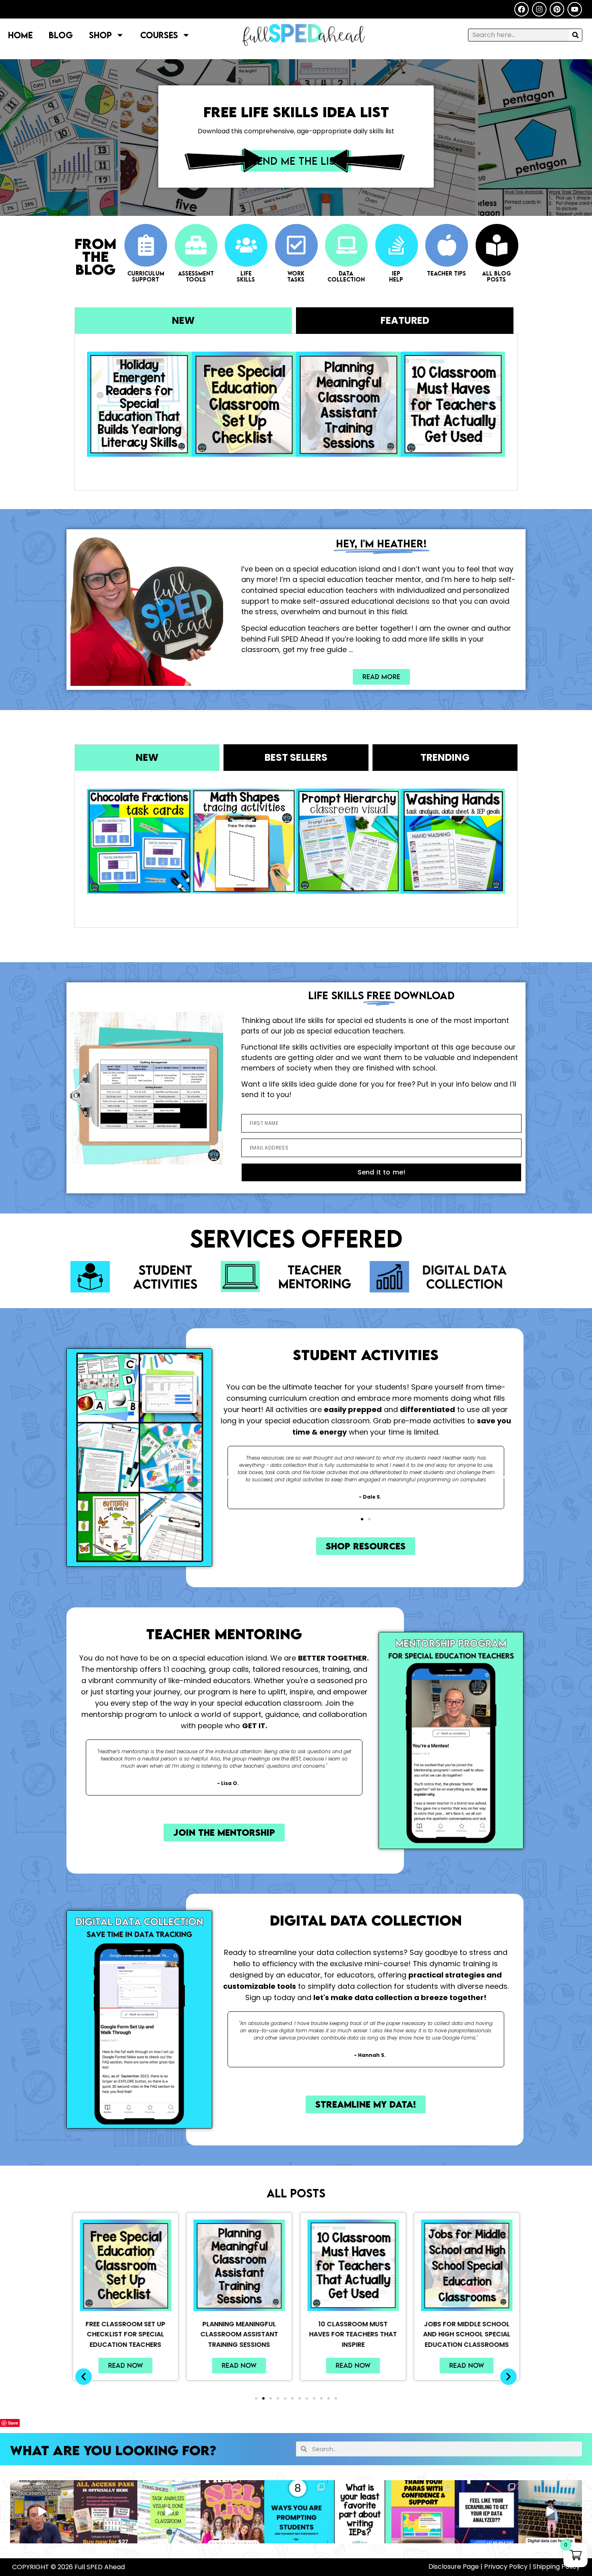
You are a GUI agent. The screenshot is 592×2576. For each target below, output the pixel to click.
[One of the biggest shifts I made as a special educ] (169, 2512)
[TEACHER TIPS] (447, 245)
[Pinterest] (557, 9)
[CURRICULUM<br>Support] (146, 245)
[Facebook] (522, 9)
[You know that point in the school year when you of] (232, 2512)
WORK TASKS (296, 276)
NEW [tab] (183, 320)
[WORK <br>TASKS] (296, 245)
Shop (100, 35)
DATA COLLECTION (346, 276)
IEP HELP (396, 276)
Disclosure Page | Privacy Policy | (481, 2567)
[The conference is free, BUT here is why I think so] (106, 2512)
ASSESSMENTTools (196, 276)
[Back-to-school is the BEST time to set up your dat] (550, 2512)
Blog (61, 35)
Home (20, 35)
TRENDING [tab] (445, 757)
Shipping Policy (556, 2567)
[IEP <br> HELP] (397, 245)
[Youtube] (575, 9)
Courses (159, 35)
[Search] (575, 35)
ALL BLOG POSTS (497, 276)
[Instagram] (539, 9)
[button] (228, 1477)
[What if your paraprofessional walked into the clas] (423, 2512)
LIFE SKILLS (246, 276)
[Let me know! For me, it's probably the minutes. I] (360, 2512)
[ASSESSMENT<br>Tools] (196, 245)
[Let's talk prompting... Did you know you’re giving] (296, 2512)
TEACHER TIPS (446, 273)
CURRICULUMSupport (146, 276)
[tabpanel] (296, 412)
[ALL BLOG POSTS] (497, 245)
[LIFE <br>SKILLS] (246, 245)
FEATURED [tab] (405, 320)
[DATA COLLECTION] (346, 245)
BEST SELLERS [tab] (296, 757)
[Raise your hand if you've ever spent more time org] (486, 2512)
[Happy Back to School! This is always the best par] (42, 2512)
